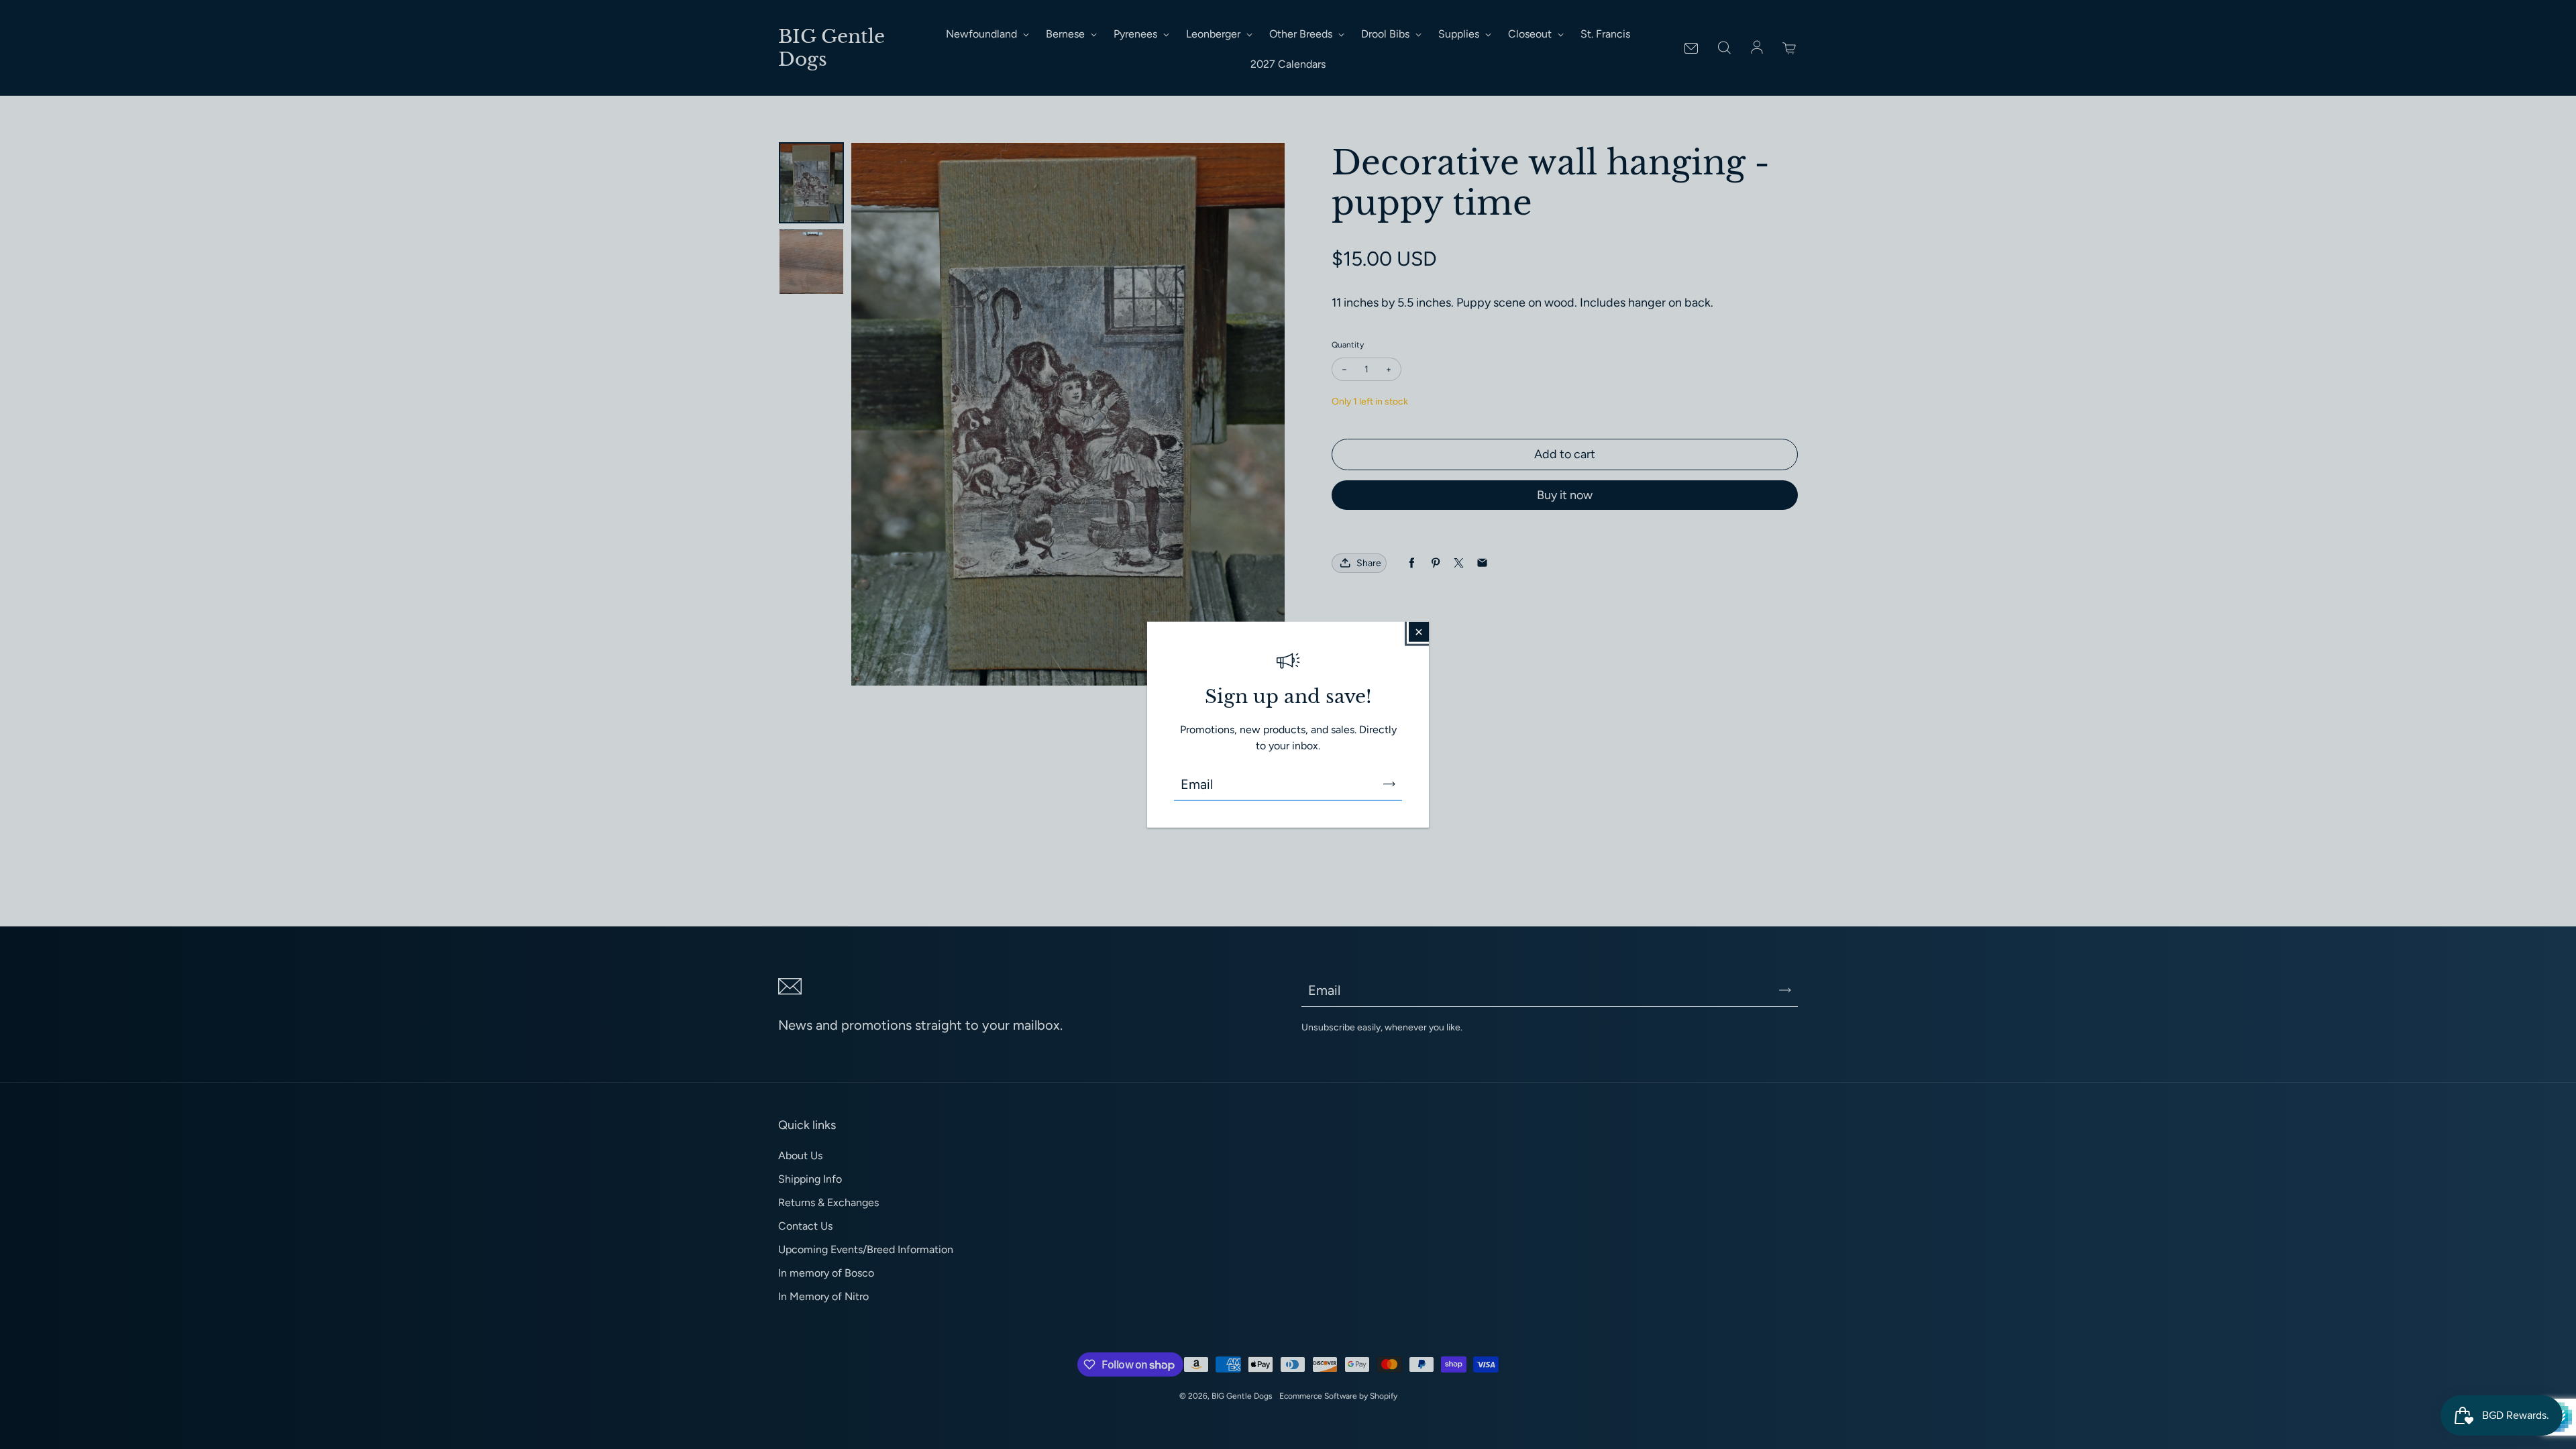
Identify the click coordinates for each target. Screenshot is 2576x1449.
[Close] (1419, 632)
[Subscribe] (1389, 784)
